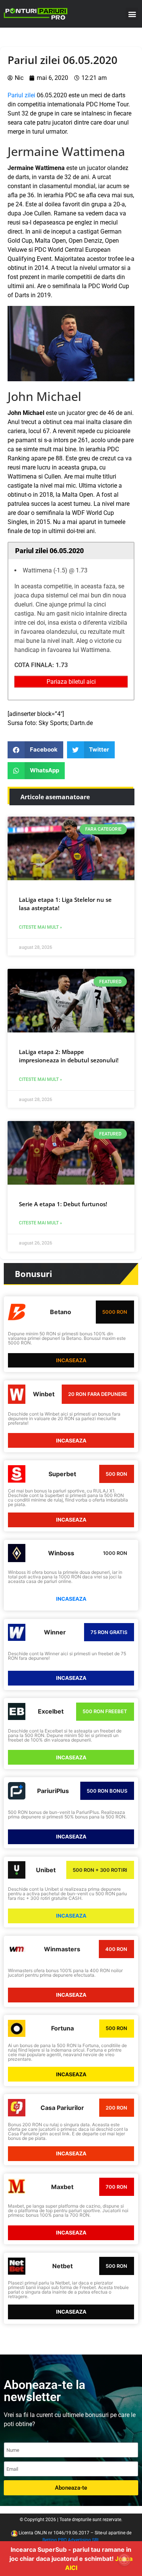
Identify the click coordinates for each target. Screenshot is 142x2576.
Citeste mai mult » (41, 927)
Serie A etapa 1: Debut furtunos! (63, 1204)
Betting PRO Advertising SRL (71, 2540)
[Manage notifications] (124, 2559)
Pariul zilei (21, 95)
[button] (132, 14)
